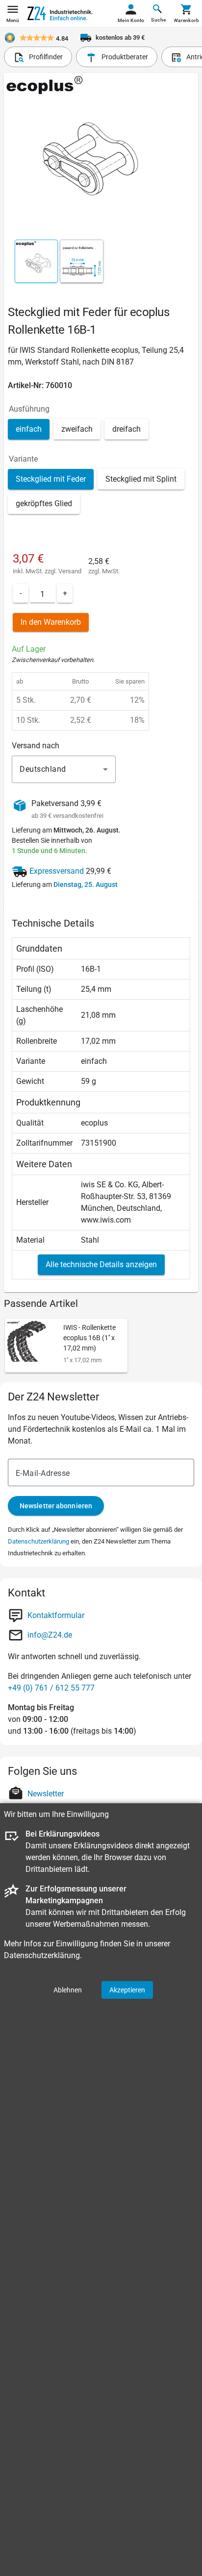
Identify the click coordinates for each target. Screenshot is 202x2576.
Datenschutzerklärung (38, 1541)
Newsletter (46, 1794)
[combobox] (64, 769)
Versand (70, 571)
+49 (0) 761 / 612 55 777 (51, 1688)
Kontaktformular (56, 1615)
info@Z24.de (50, 1635)
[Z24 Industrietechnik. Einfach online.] (60, 13)
